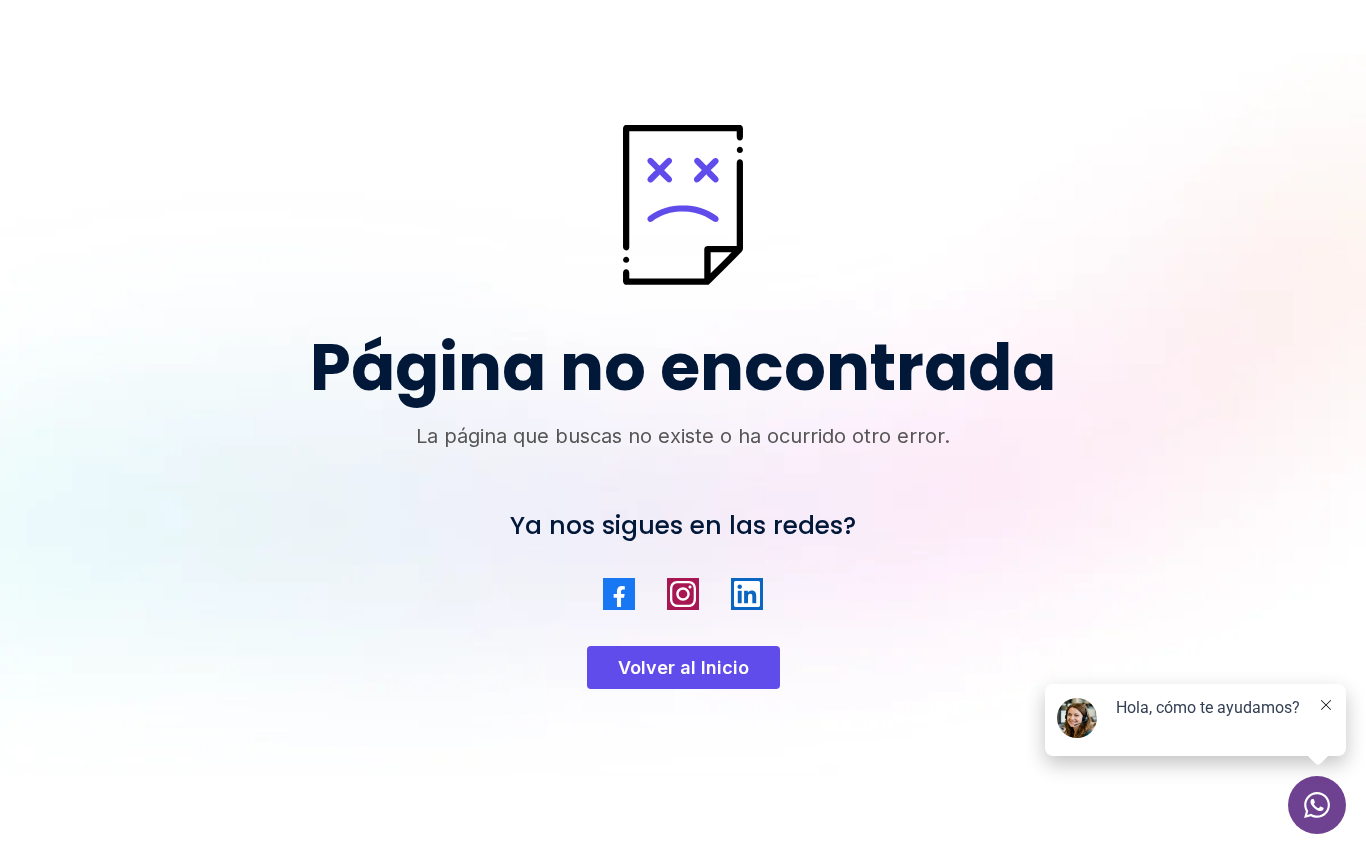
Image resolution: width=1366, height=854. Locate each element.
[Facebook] (619, 594)
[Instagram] (683, 594)
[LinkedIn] (747, 594)
